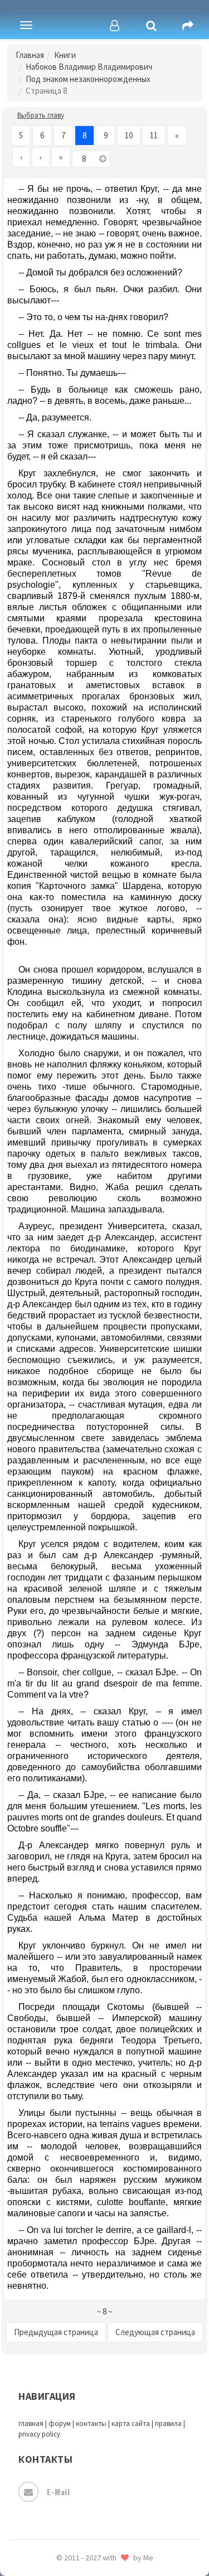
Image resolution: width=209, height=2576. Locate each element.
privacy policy (39, 2434)
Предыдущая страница (56, 2332)
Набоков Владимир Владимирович (89, 67)
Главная (30, 55)
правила (168, 2423)
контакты (91, 2423)
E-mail (58, 2492)
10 (129, 135)
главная (31, 2423)
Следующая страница (155, 2332)
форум (60, 2423)
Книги (65, 55)
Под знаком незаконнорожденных (88, 79)
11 (154, 135)
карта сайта (131, 2423)
